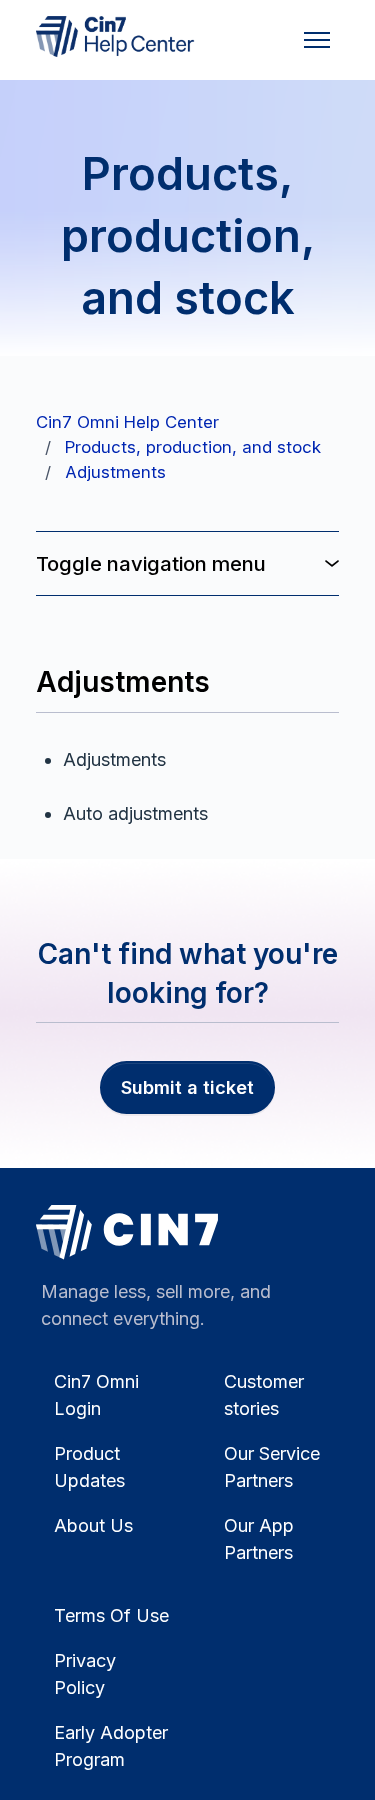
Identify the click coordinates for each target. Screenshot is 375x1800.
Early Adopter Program (111, 1746)
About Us (93, 1525)
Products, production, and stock (193, 447)
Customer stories (264, 1395)
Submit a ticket (187, 1087)
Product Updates (89, 1467)
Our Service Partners (272, 1467)
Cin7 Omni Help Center (127, 422)
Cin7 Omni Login (96, 1395)
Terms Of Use (111, 1615)
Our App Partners (259, 1539)
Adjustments (115, 472)
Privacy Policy (85, 1674)
